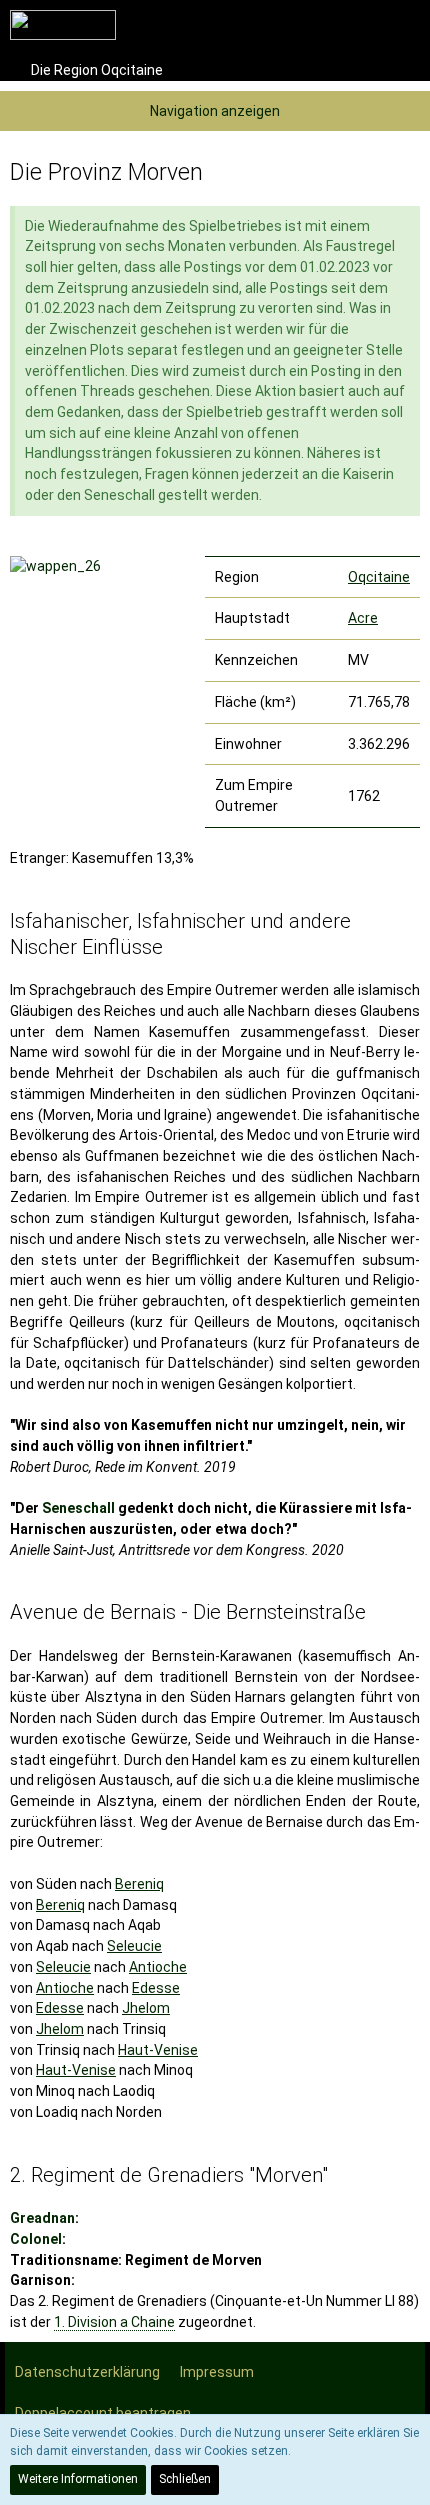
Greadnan (42, 2218)
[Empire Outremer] (63, 25)
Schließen (185, 2479)
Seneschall (78, 1508)
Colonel (36, 2239)
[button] (304, 25)
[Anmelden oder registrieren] (354, 25)
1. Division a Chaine (114, 2322)
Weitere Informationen (78, 2479)
